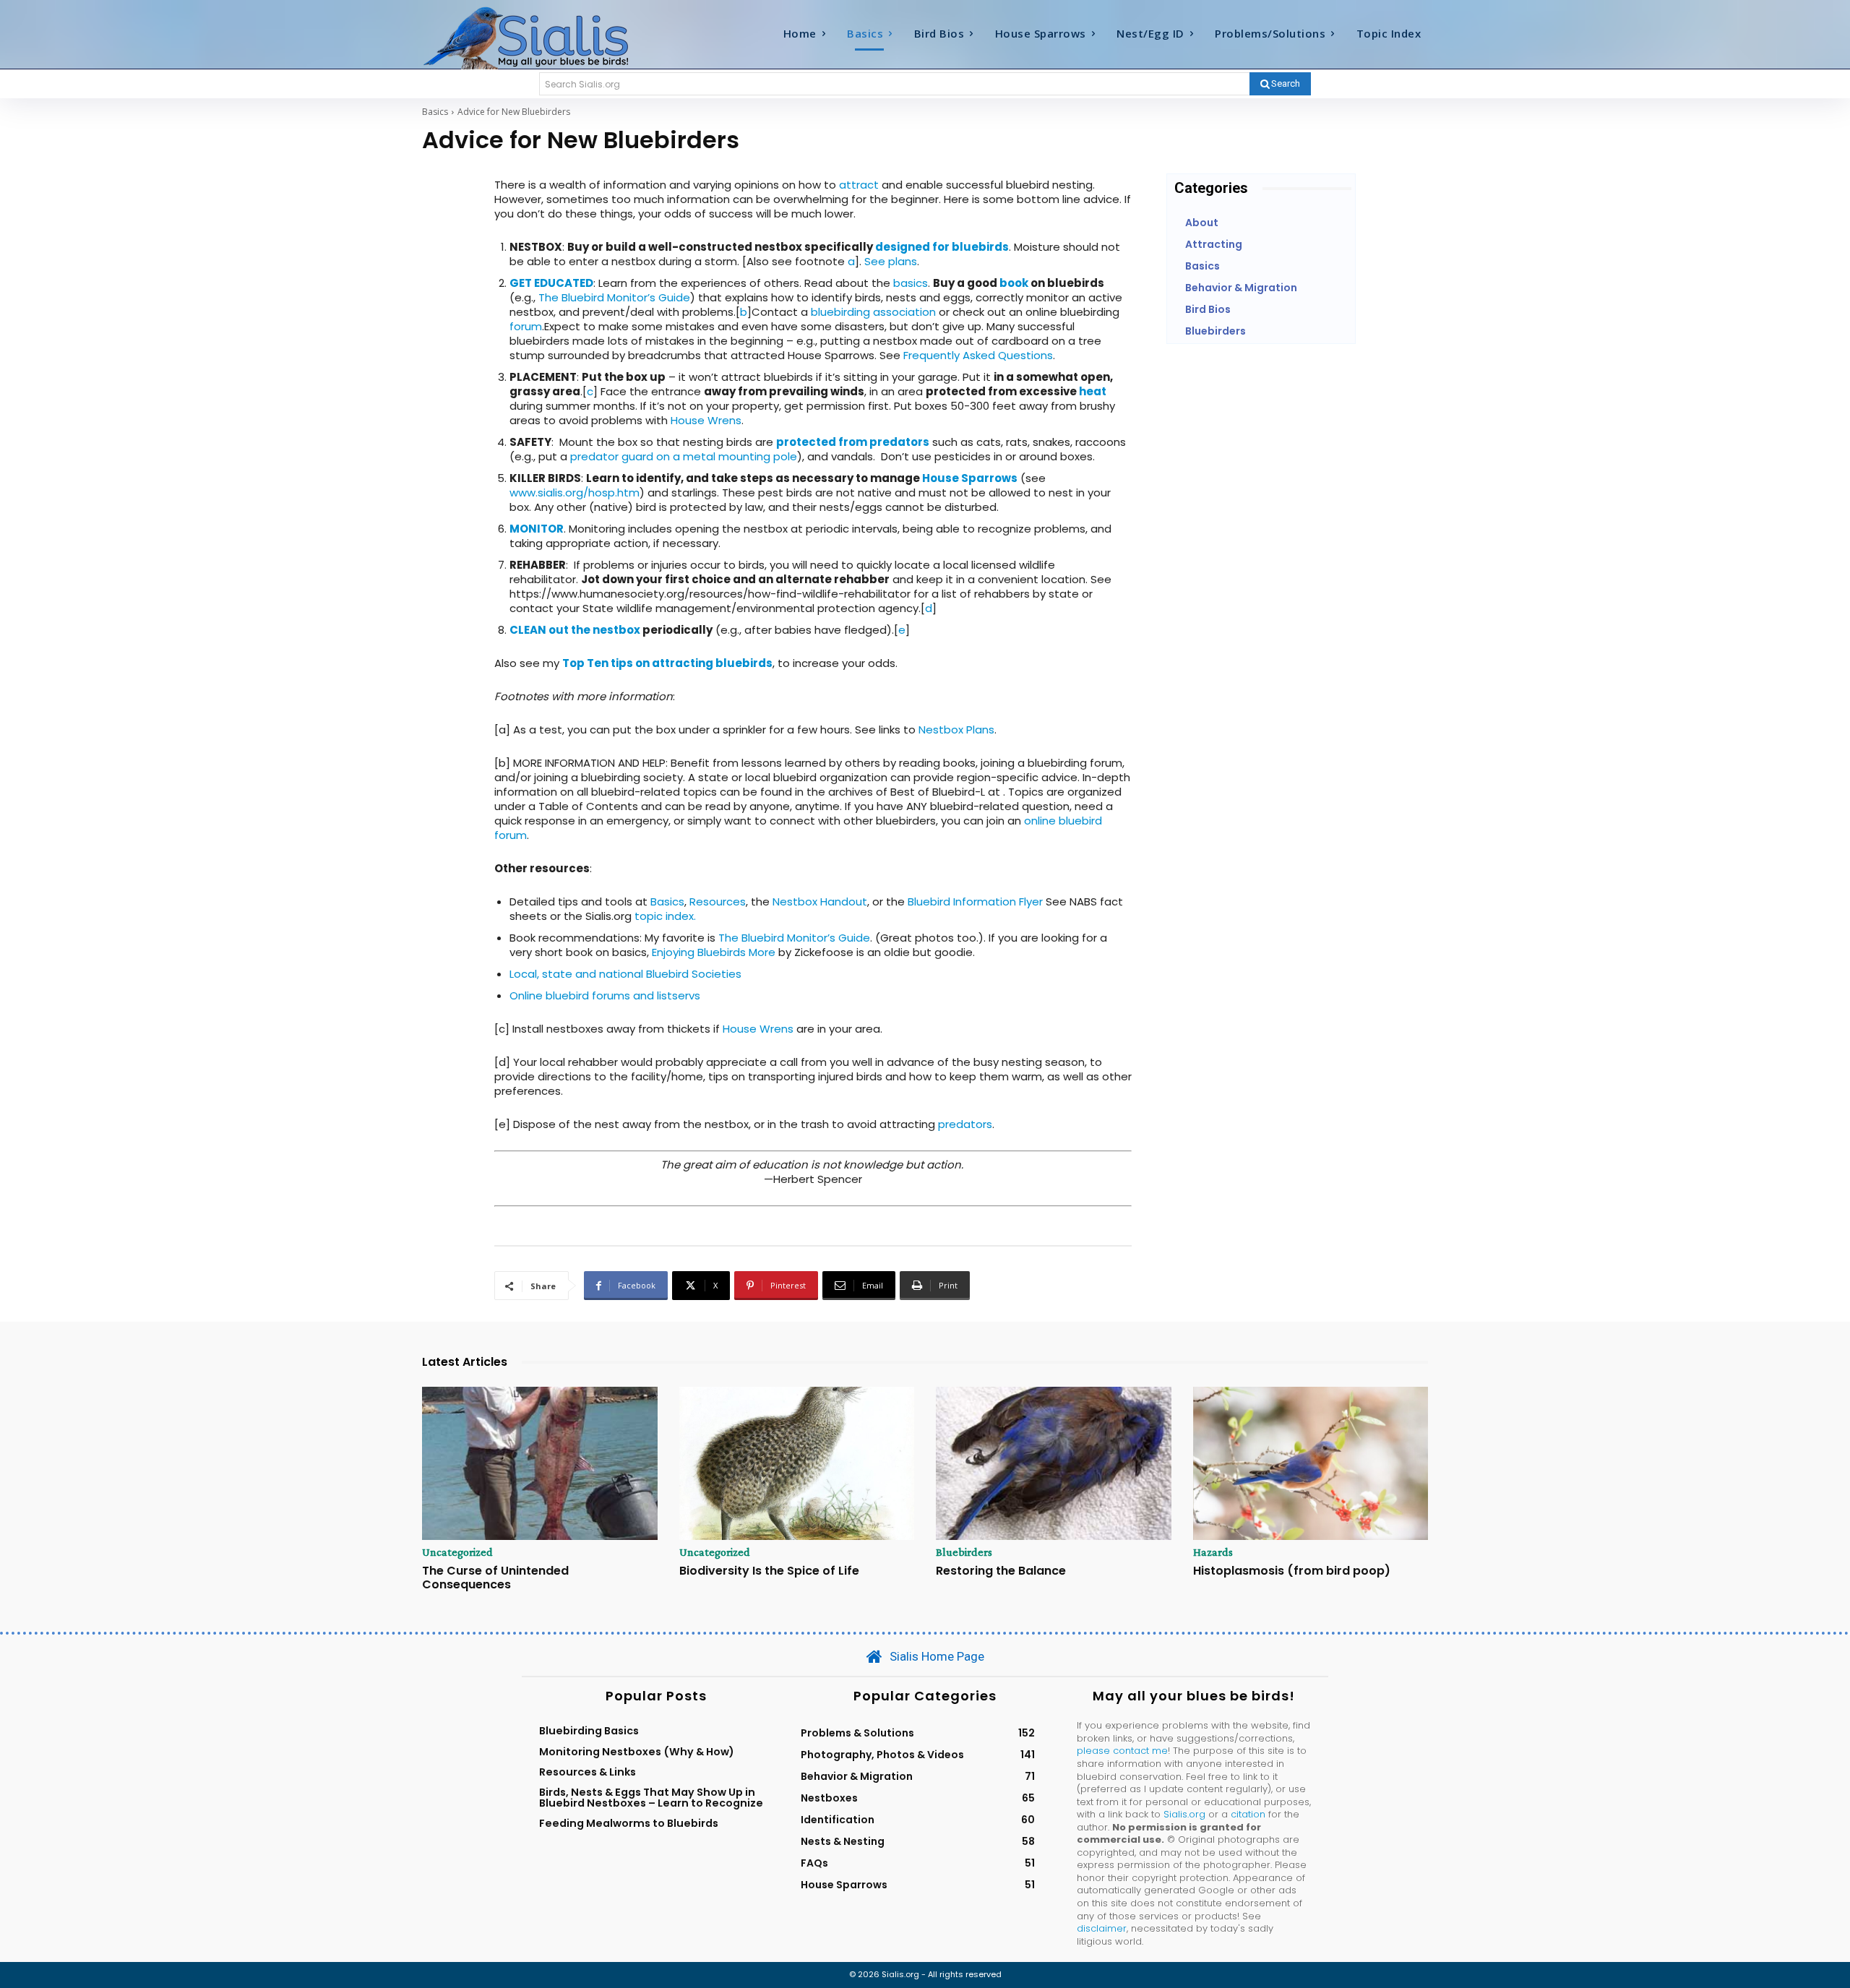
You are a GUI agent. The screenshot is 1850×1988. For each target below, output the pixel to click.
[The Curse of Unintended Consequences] (540, 1463)
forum (526, 326)
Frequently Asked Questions (978, 355)
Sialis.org (1184, 1814)
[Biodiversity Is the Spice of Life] (797, 1463)
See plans (891, 261)
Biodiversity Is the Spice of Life (769, 1571)
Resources (718, 902)
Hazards (1213, 1552)
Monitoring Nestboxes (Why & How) (637, 1752)
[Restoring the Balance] (1054, 1463)
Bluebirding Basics (589, 1731)
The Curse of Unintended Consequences (495, 1578)
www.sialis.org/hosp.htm (575, 492)
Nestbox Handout (820, 902)
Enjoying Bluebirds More (714, 952)
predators (965, 1124)
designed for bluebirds (942, 247)
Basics (435, 112)
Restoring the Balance (1001, 1571)
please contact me (1122, 1751)
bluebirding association (873, 312)
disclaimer (1102, 1928)
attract (859, 185)
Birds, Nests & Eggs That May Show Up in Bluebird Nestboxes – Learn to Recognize (651, 1797)
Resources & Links (588, 1772)
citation (1248, 1814)
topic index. (665, 916)
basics (911, 283)
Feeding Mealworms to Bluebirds (629, 1823)
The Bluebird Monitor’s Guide (614, 297)
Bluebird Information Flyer (975, 902)
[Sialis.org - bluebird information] (548, 37)
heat (1093, 391)
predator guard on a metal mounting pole (684, 456)
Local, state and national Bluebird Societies (625, 974)
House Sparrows (970, 478)
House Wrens (706, 420)
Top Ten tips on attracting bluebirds (667, 663)
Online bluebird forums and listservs (605, 995)
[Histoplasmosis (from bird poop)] (1311, 1463)
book (1014, 283)
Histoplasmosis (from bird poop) (1292, 1571)
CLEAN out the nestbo (572, 630)
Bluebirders (964, 1552)
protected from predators (853, 442)
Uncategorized (457, 1552)
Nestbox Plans (956, 730)
